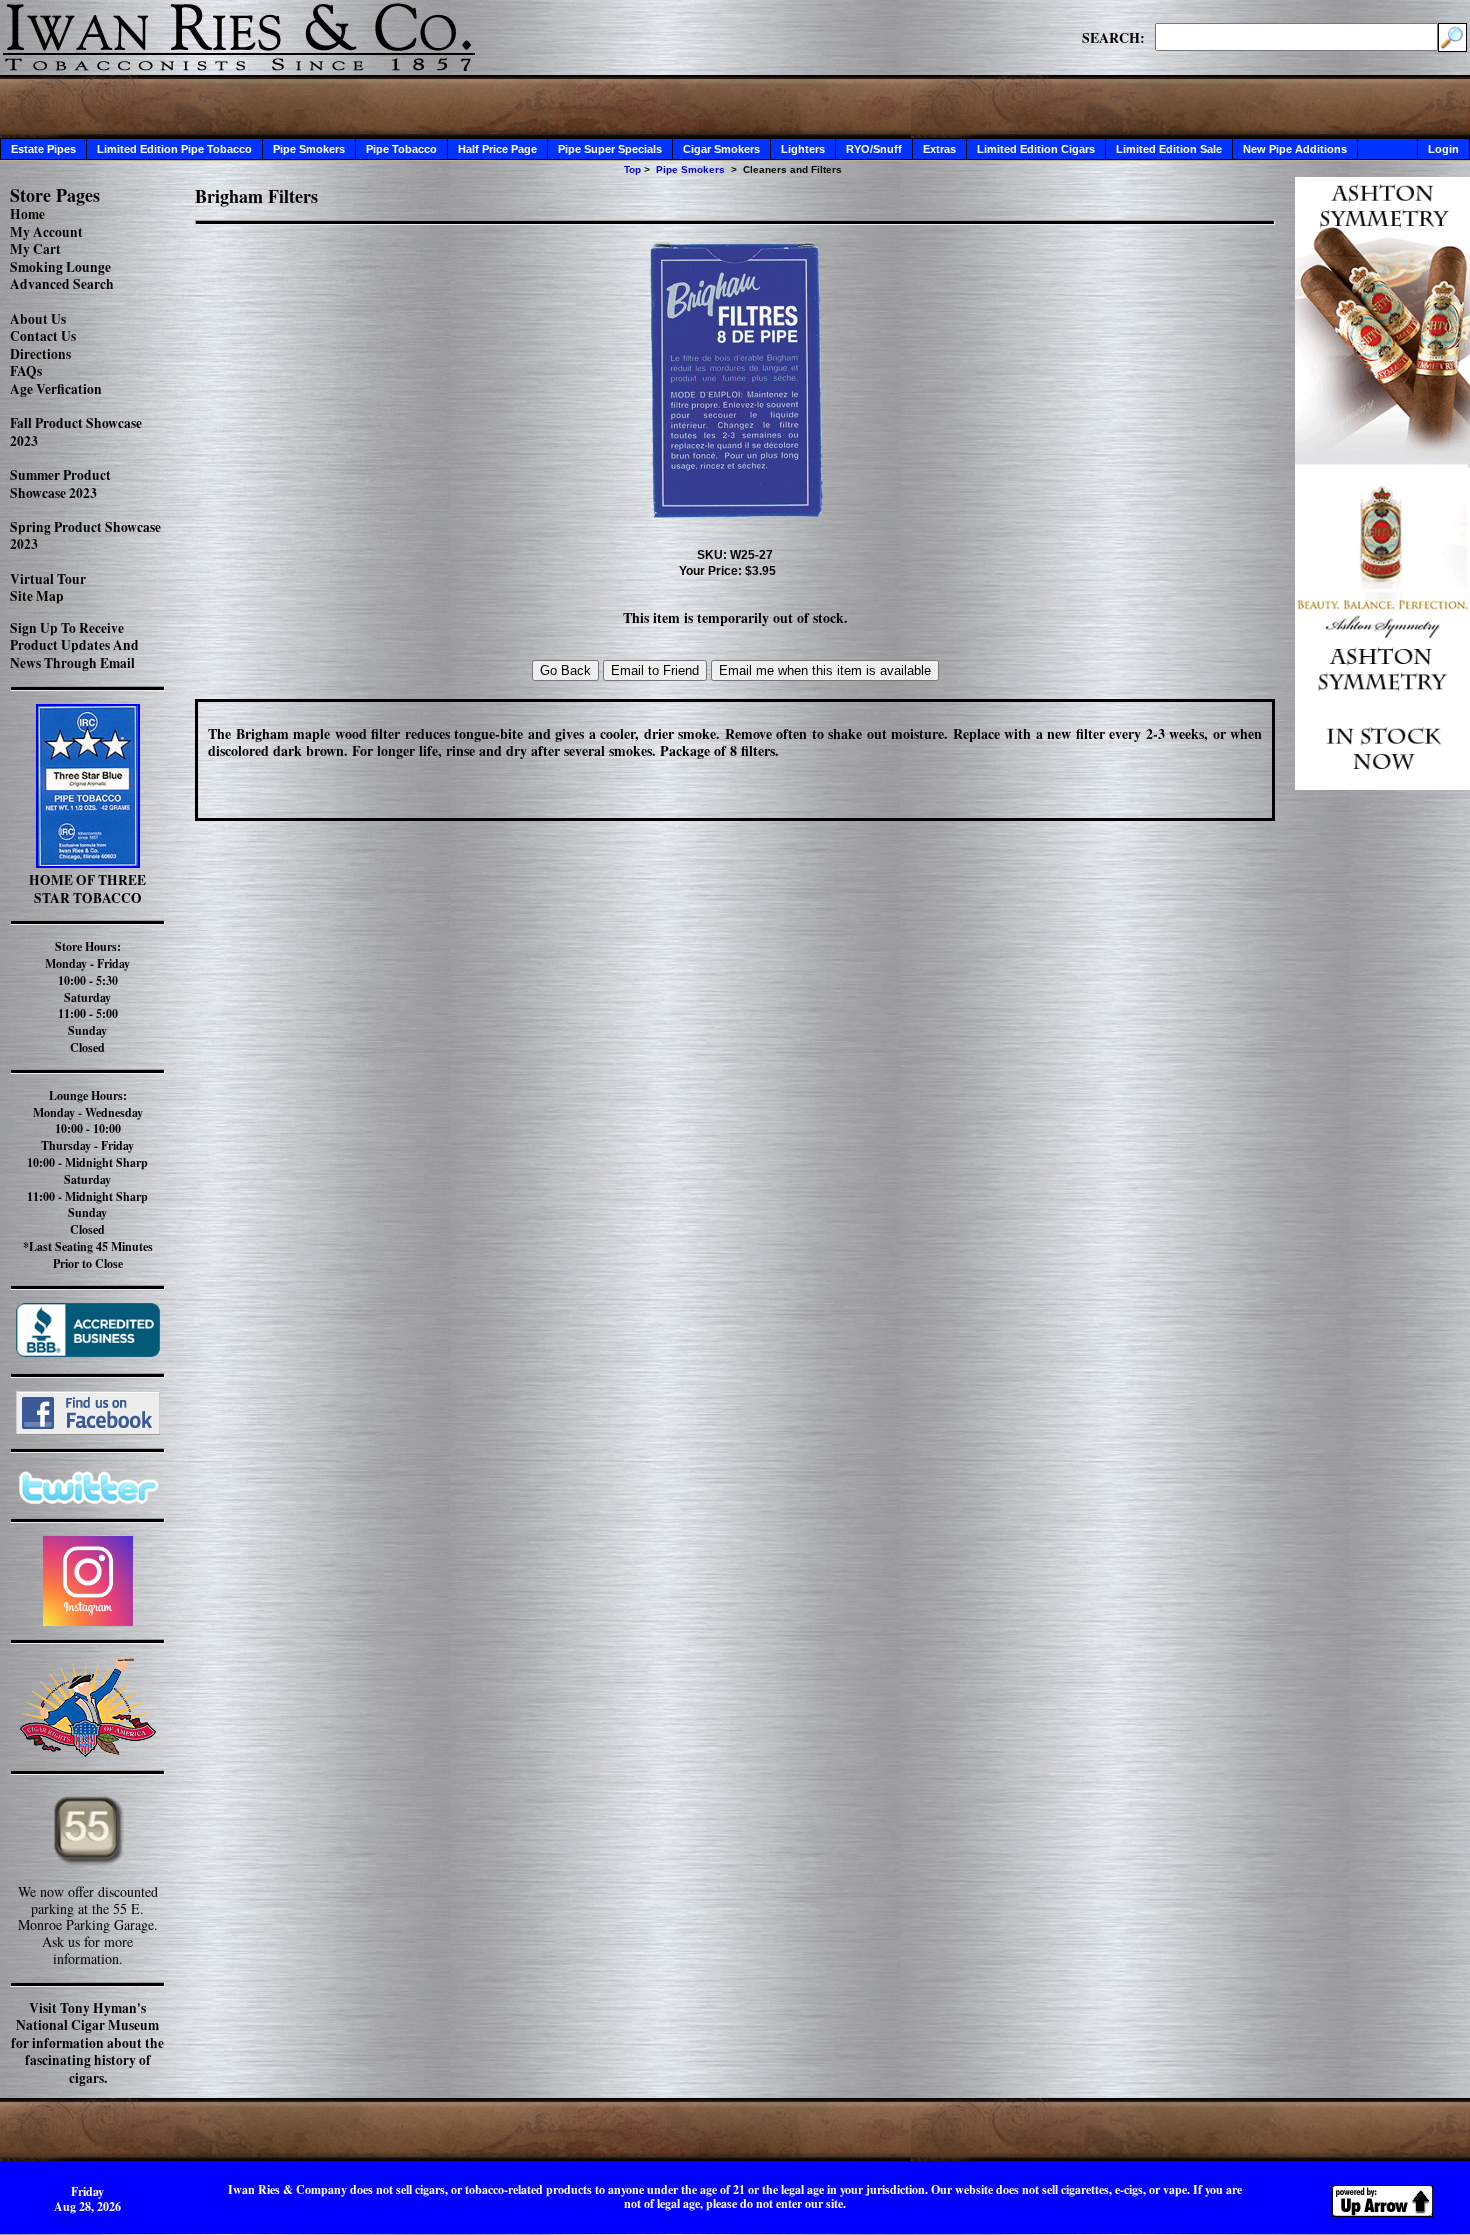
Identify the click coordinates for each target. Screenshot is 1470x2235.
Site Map (37, 596)
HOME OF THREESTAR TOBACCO (87, 889)
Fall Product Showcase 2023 (76, 432)
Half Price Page (497, 149)
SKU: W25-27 (735, 555)
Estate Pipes (43, 149)
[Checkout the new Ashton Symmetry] (1382, 784)
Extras (939, 149)
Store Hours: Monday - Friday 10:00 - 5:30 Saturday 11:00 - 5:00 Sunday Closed (87, 997)
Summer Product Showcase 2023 (60, 484)
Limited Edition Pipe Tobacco (174, 149)
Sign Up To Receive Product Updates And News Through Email (74, 645)
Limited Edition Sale (1169, 149)
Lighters (803, 149)
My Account (46, 232)
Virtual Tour (48, 579)
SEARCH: (1113, 37)
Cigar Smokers (721, 149)
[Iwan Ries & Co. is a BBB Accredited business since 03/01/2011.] (88, 1351)
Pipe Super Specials (610, 149)
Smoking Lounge (60, 267)
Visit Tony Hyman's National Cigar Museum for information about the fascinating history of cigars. (87, 2043)
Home (27, 214)
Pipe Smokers (309, 149)
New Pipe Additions (1295, 149)
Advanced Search (62, 284)
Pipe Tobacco (401, 149)
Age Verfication (56, 389)
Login (1443, 149)
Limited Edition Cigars (1036, 149)
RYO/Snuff (874, 149)
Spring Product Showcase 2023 (85, 536)
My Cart (35, 249)
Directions (40, 354)
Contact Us (43, 336)
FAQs (26, 371)
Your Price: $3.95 (727, 571)
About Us (38, 319)
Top (632, 169)
